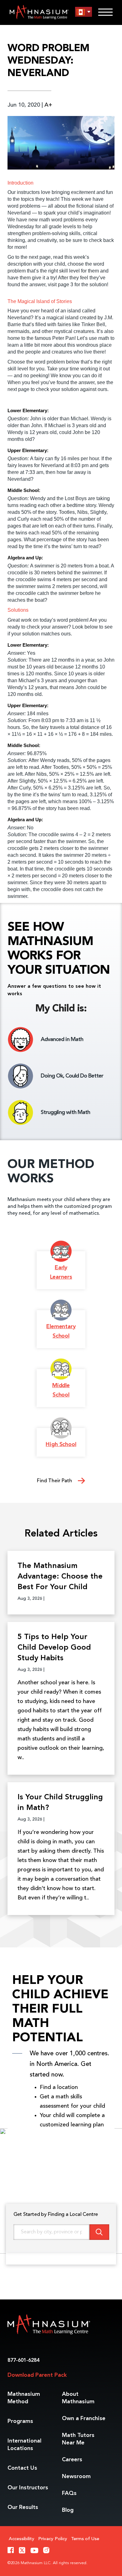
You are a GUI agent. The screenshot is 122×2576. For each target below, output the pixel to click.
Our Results (23, 2507)
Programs (20, 2421)
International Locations (24, 2445)
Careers (72, 2460)
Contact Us (22, 2468)
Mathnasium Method (24, 2398)
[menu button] (84, 12)
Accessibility (22, 2539)
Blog (68, 2510)
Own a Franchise (84, 2419)
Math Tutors (78, 2439)
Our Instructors (28, 2488)
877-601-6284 (23, 2361)
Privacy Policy (53, 2539)
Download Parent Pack (37, 2375)
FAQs (69, 2493)
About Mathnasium (78, 2398)
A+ (48, 105)
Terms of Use (85, 2539)
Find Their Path (55, 1481)
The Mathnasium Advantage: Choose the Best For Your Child (60, 1577)
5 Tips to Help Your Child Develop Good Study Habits (54, 1648)
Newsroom (76, 2477)
